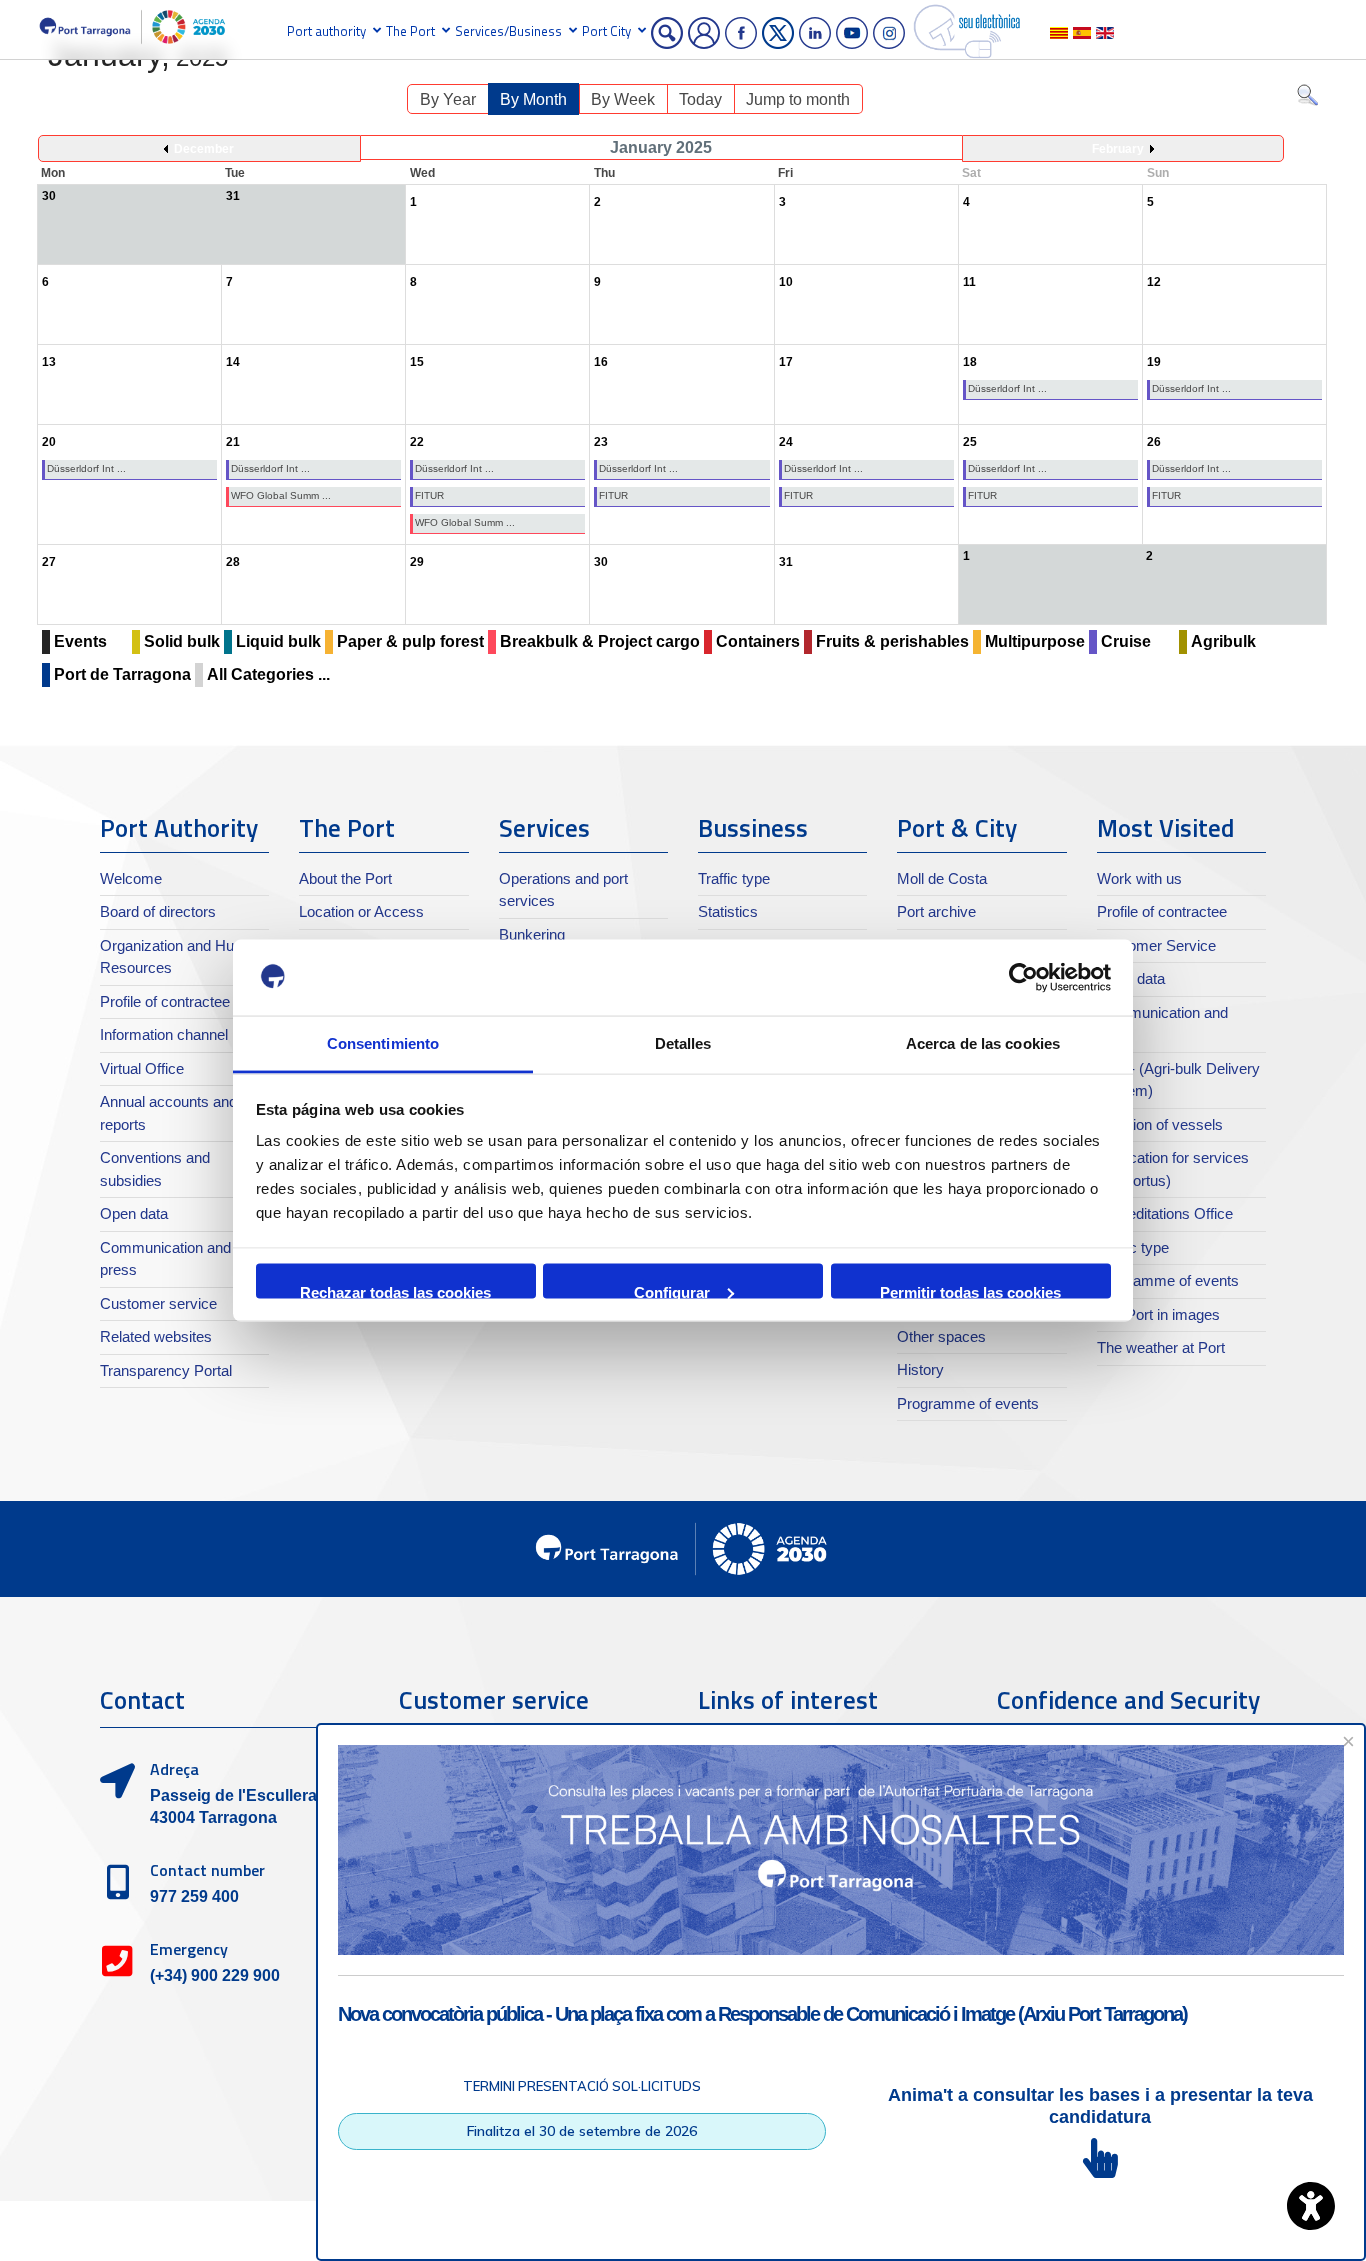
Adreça (174, 1769)
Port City (606, 31)
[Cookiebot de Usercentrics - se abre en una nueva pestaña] (1023, 978)
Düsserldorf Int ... (1007, 388)
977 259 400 (194, 1896)
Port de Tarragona (122, 674)
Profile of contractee (165, 1001)
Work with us (1139, 878)
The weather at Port (1161, 1347)
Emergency (189, 1949)
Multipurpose (1035, 641)
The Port (410, 31)
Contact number (207, 1870)
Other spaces (941, 1336)
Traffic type (734, 878)
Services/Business (508, 31)
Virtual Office (142, 1068)
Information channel (164, 1034)
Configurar (672, 1290)
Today (700, 99)
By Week (623, 99)
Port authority (326, 31)
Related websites (156, 1336)
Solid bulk (182, 641)
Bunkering (532, 934)
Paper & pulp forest (410, 641)
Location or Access (361, 911)
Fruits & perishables (892, 641)
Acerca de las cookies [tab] (983, 1043)
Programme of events (968, 1403)
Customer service (158, 1303)
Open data (134, 1213)
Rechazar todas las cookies (395, 1290)
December (204, 149)
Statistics (728, 911)
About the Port (345, 878)
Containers (758, 641)
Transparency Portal (166, 1370)
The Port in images (1158, 1314)
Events (80, 641)
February (1118, 149)
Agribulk (1223, 641)
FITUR (429, 495)
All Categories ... (268, 674)
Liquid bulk (278, 641)
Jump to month (798, 99)
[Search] (1307, 99)
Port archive (936, 911)
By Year (448, 99)
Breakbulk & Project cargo (600, 641)
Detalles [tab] (683, 1043)
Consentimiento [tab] (383, 1043)
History (920, 1369)
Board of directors (158, 911)
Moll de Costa (942, 878)
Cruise (1126, 641)
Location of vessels (1160, 1124)
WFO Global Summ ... (281, 495)
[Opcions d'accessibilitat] (1311, 2206)
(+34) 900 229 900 (215, 1975)
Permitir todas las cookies (970, 1290)
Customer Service (1156, 945)
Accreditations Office (1165, 1213)
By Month (533, 99)
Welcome (131, 878)
